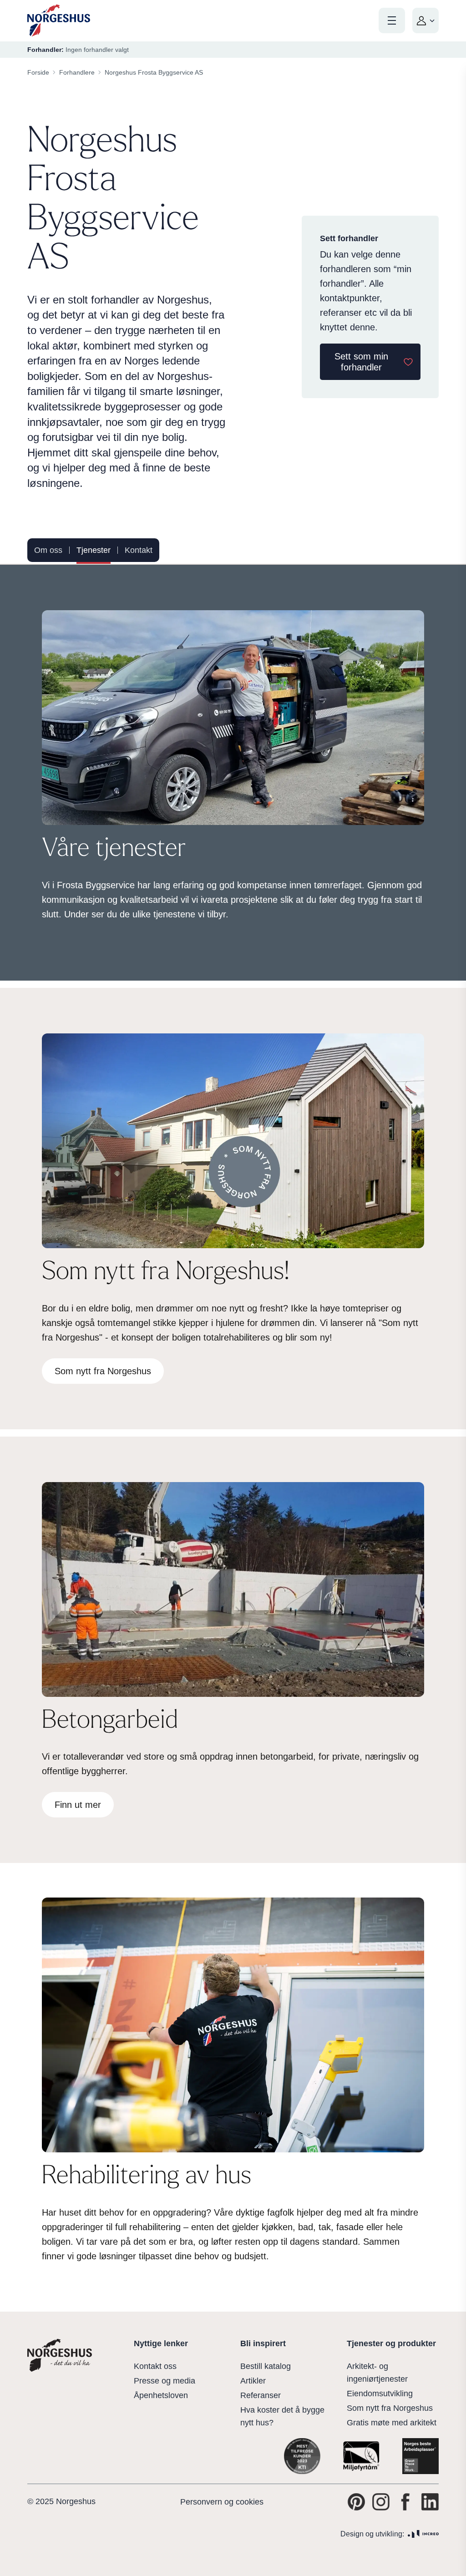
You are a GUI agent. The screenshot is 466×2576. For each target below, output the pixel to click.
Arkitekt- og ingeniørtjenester (377, 2373)
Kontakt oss (155, 2366)
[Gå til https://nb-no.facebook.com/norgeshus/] (405, 2502)
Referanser (261, 2395)
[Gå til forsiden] (59, 21)
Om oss (48, 550)
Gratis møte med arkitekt (392, 2423)
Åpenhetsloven (161, 2395)
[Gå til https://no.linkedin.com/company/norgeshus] (430, 2502)
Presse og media (165, 2381)
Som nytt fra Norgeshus (390, 2408)
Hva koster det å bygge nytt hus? (282, 2416)
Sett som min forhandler (361, 362)
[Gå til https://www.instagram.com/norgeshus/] (381, 2502)
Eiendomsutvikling (380, 2394)
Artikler (253, 2381)
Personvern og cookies (222, 2502)
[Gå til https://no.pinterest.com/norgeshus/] (356, 2502)
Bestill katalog (266, 2366)
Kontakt (139, 550)
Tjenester (94, 550)
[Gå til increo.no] (423, 2534)
